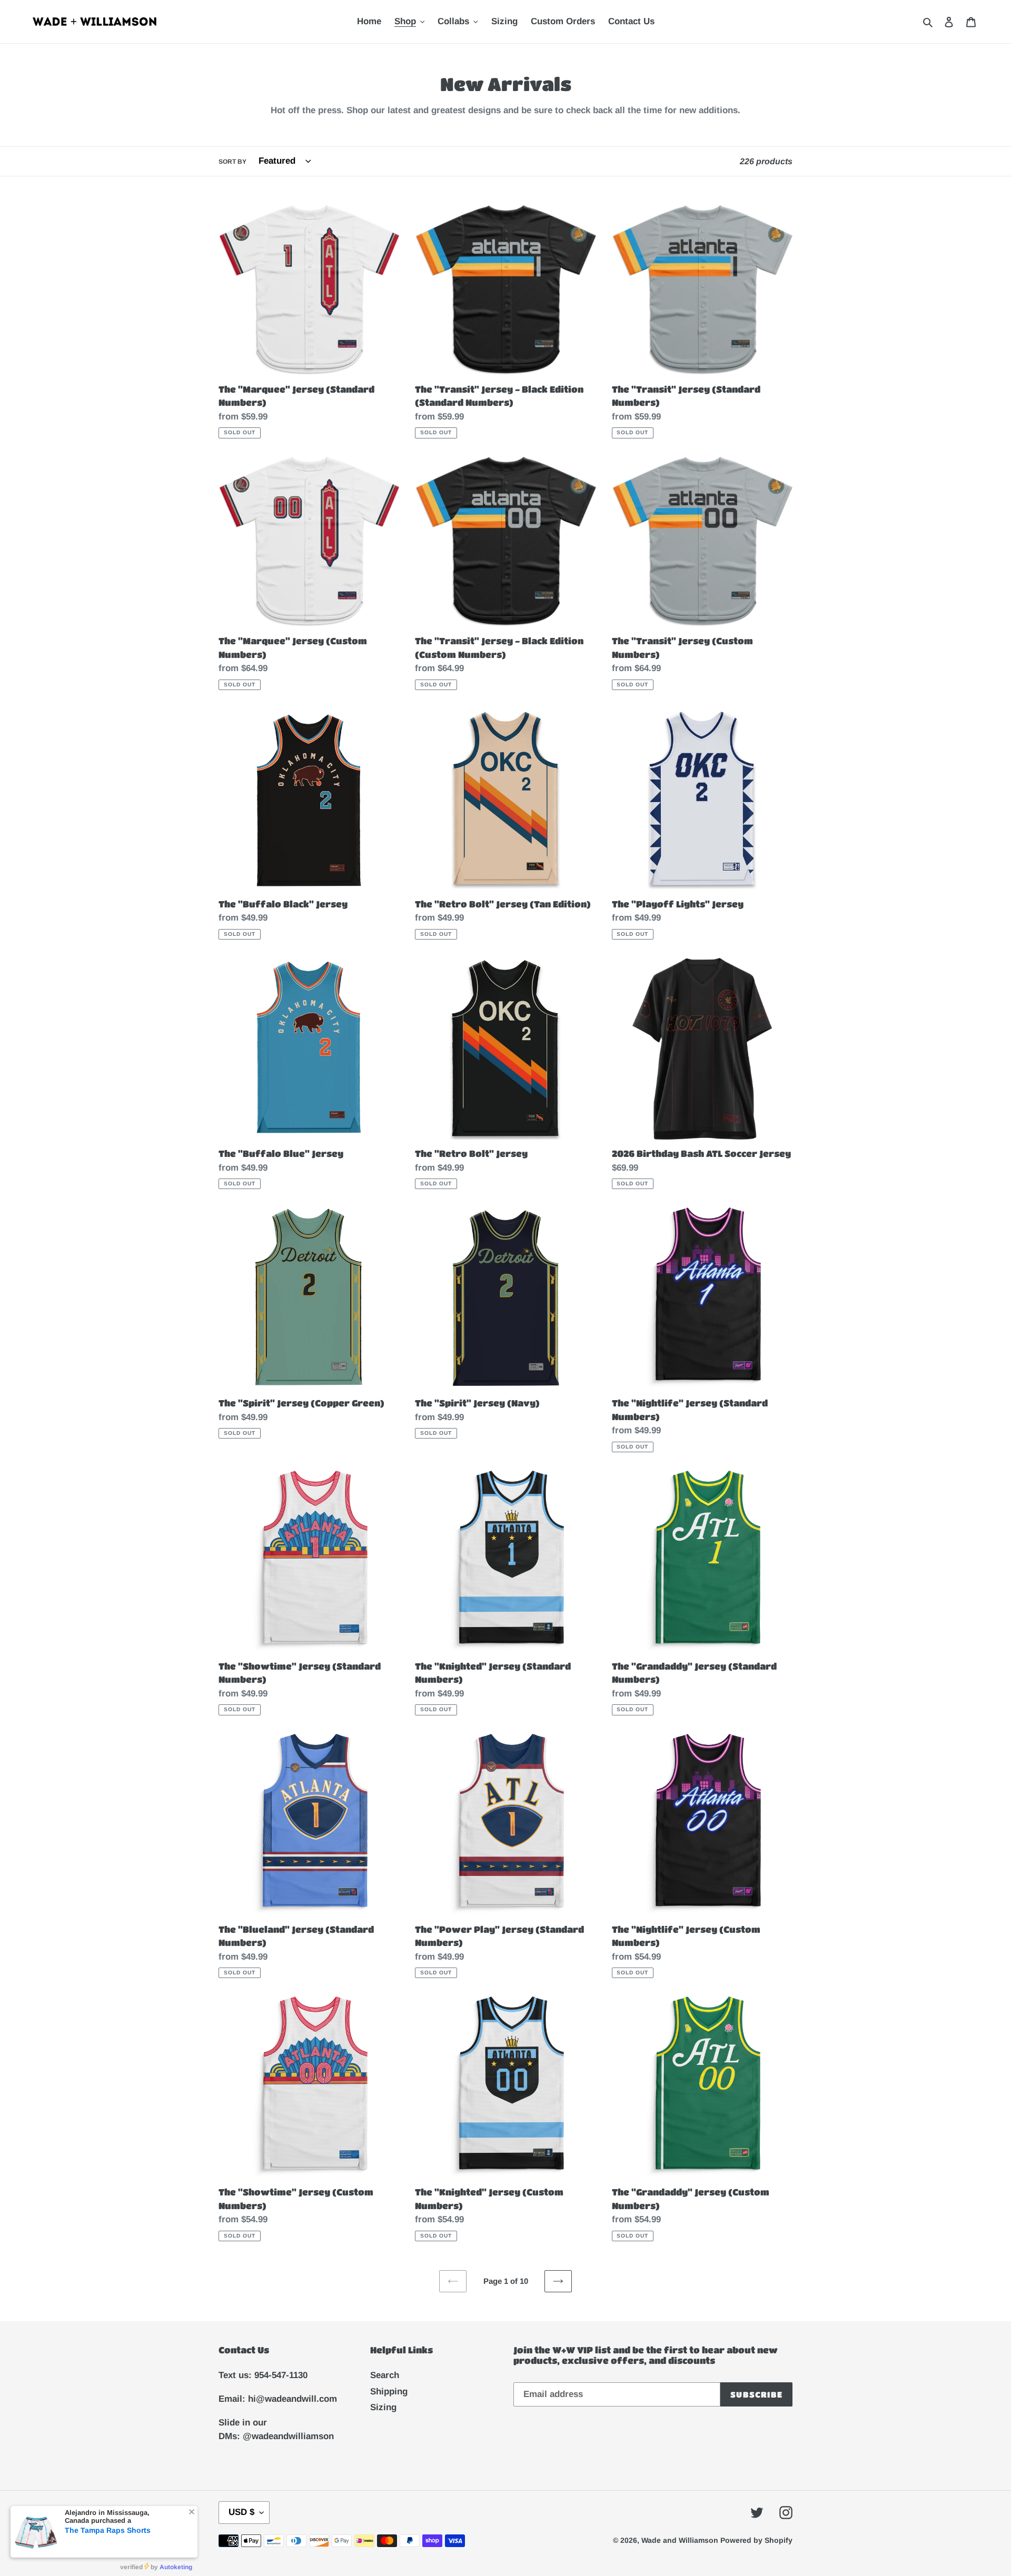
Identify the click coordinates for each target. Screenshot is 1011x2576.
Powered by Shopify (756, 2540)
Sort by (232, 162)
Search (385, 2375)
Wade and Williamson (681, 2540)
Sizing (383, 2407)
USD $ (241, 2512)
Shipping (389, 2392)
